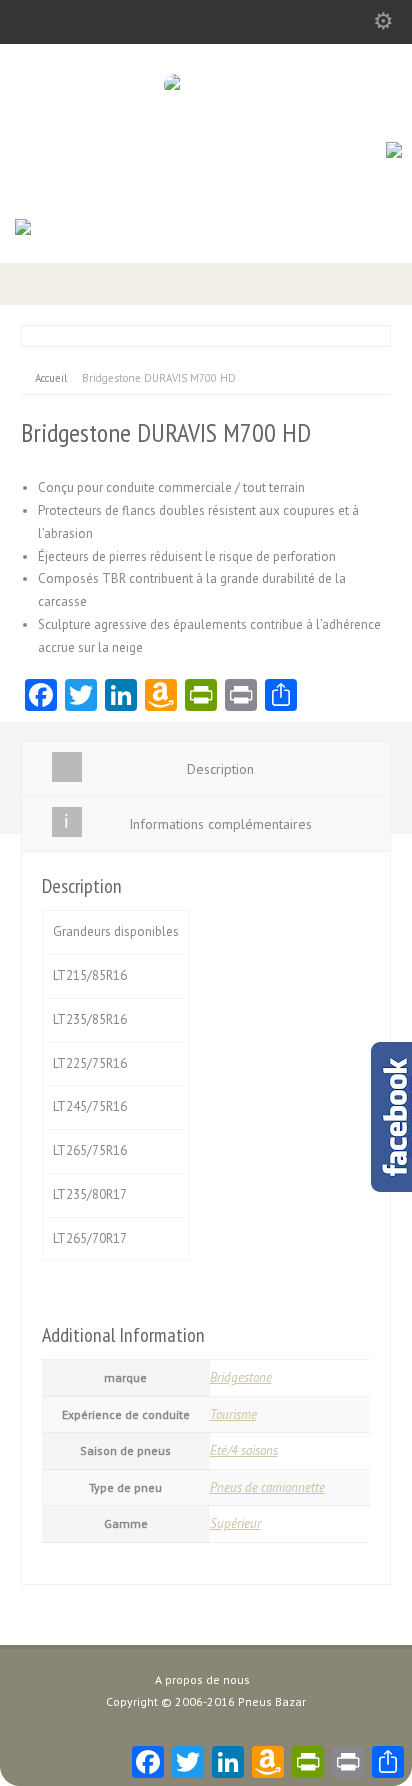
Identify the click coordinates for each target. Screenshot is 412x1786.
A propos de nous (202, 1679)
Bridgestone (241, 1377)
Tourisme (233, 1414)
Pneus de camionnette (267, 1487)
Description (220, 769)
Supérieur (235, 1523)
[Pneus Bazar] (206, 84)
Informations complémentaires (220, 824)
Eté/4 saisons (244, 1450)
